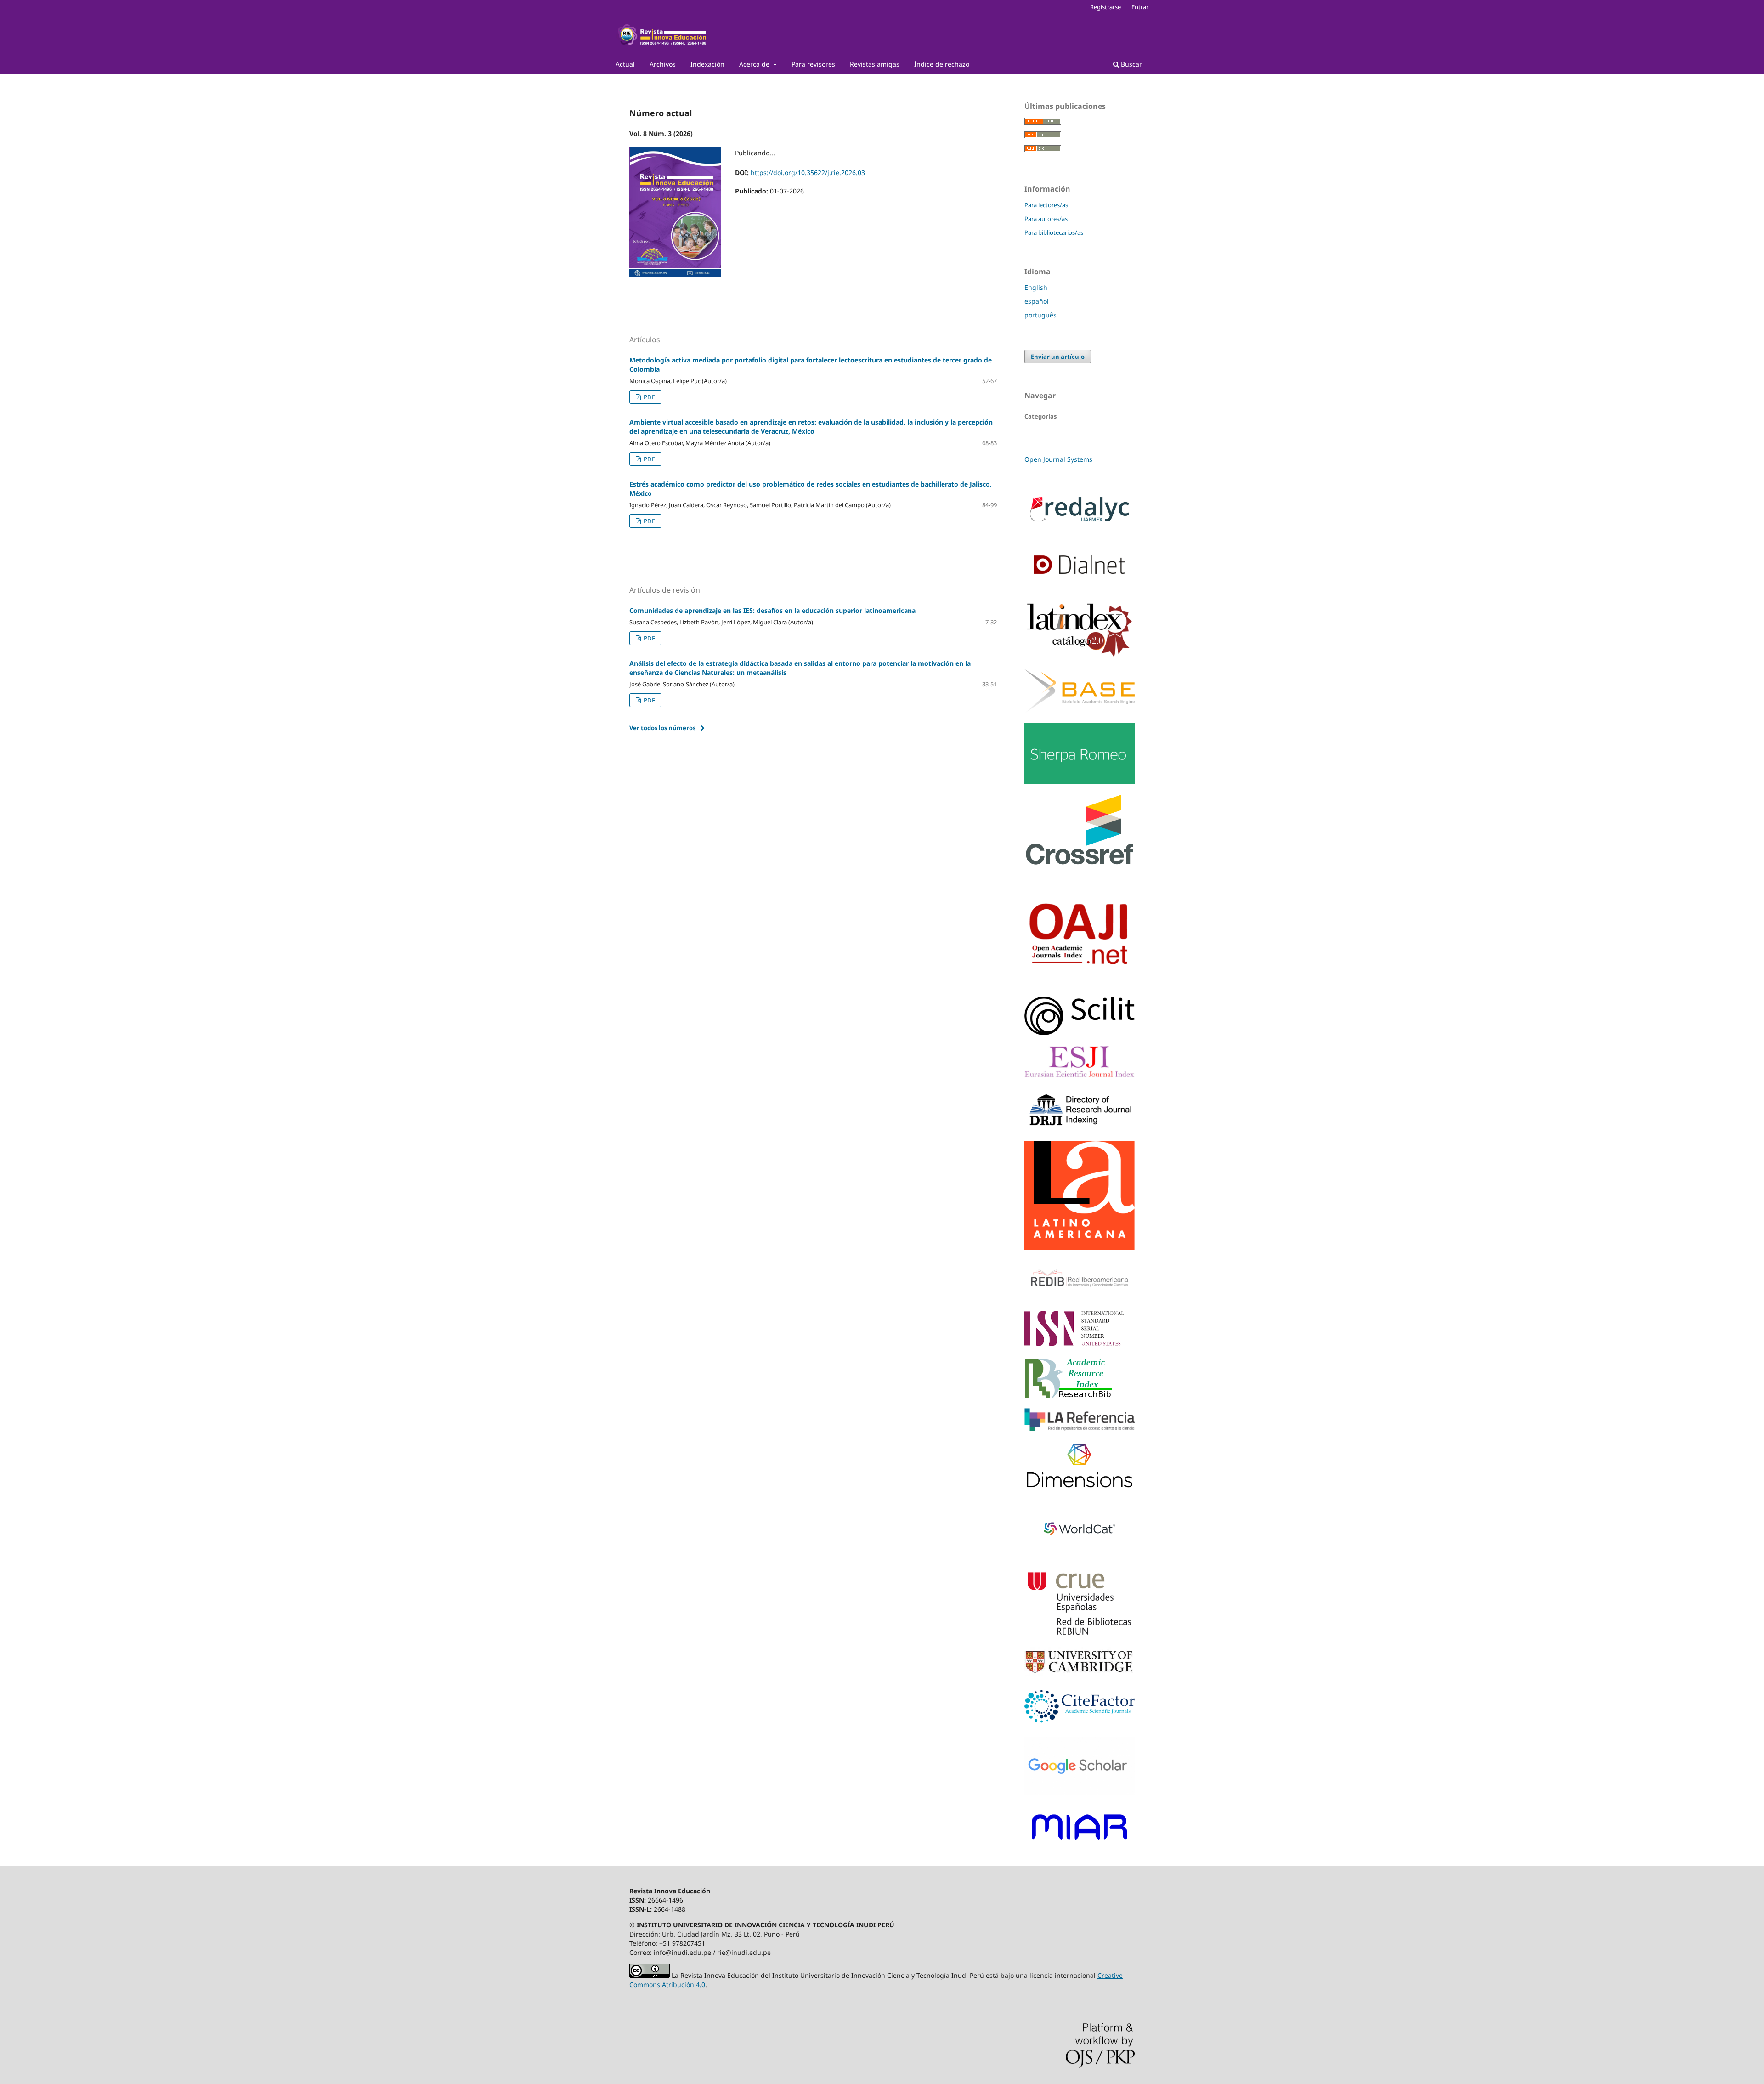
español (1037, 301)
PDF (649, 397)
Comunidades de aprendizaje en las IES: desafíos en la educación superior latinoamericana (772, 610)
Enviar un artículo (1058, 357)
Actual (625, 64)
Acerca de (755, 64)
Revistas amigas (875, 64)
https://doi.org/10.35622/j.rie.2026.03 (808, 173)
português (1040, 315)
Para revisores (813, 64)
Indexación (707, 64)
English (1036, 287)
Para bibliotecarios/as (1054, 232)
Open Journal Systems (1058, 459)
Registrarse (1105, 7)
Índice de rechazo (942, 64)
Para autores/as (1046, 219)
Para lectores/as (1046, 205)
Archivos (663, 64)
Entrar (1140, 7)
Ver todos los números (662, 728)
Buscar (1131, 64)
